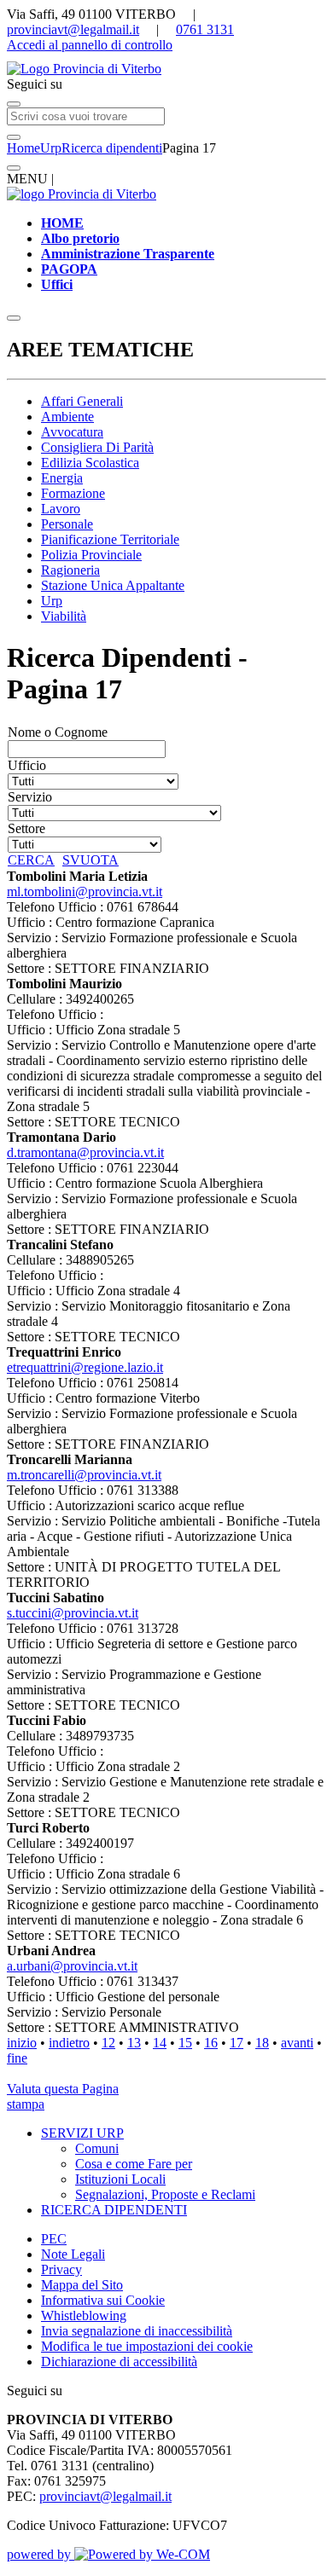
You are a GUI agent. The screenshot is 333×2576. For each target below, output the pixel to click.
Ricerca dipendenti (112, 148)
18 (262, 2043)
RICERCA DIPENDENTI (114, 2210)
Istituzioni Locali (120, 2179)
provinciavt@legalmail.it (73, 29)
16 (211, 2043)
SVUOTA (91, 860)
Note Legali (73, 2254)
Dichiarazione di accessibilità (119, 2362)
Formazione (73, 493)
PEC (54, 2239)
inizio (22, 2043)
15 (185, 2043)
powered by (41, 2554)
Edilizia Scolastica (90, 463)
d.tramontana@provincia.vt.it (85, 1152)
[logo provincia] (166, 69)
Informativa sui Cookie (103, 2300)
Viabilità (64, 616)
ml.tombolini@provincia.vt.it (85, 891)
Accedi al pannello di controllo (90, 45)
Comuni (97, 2148)
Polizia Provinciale (91, 555)
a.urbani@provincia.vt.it (72, 1966)
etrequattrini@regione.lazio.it (85, 1367)
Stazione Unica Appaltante (113, 585)
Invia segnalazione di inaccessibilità (137, 2331)
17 (237, 2043)
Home (23, 148)
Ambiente (67, 417)
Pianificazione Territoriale (110, 539)
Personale (67, 524)
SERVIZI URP (82, 2133)
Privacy (61, 2269)
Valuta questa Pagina (63, 2089)
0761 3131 (205, 29)
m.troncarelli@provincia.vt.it (84, 1475)
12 (108, 2043)
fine (17, 2058)
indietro (69, 2043)
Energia (62, 478)
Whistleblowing (84, 2316)
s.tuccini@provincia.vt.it (73, 1613)
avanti (297, 2043)
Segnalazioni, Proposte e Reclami (165, 2194)
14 (160, 2043)
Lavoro (61, 509)
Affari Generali (82, 401)
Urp (51, 148)
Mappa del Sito (82, 2285)
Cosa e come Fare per (134, 2164)
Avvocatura (72, 432)
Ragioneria (70, 570)
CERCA (31, 860)
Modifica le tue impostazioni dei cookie (147, 2346)
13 (134, 2043)
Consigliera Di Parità (97, 447)
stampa (26, 2104)
